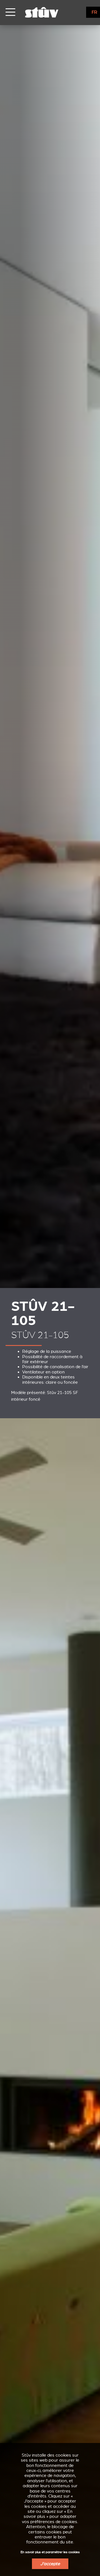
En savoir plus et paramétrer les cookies (50, 2552)
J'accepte (50, 2564)
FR (94, 12)
